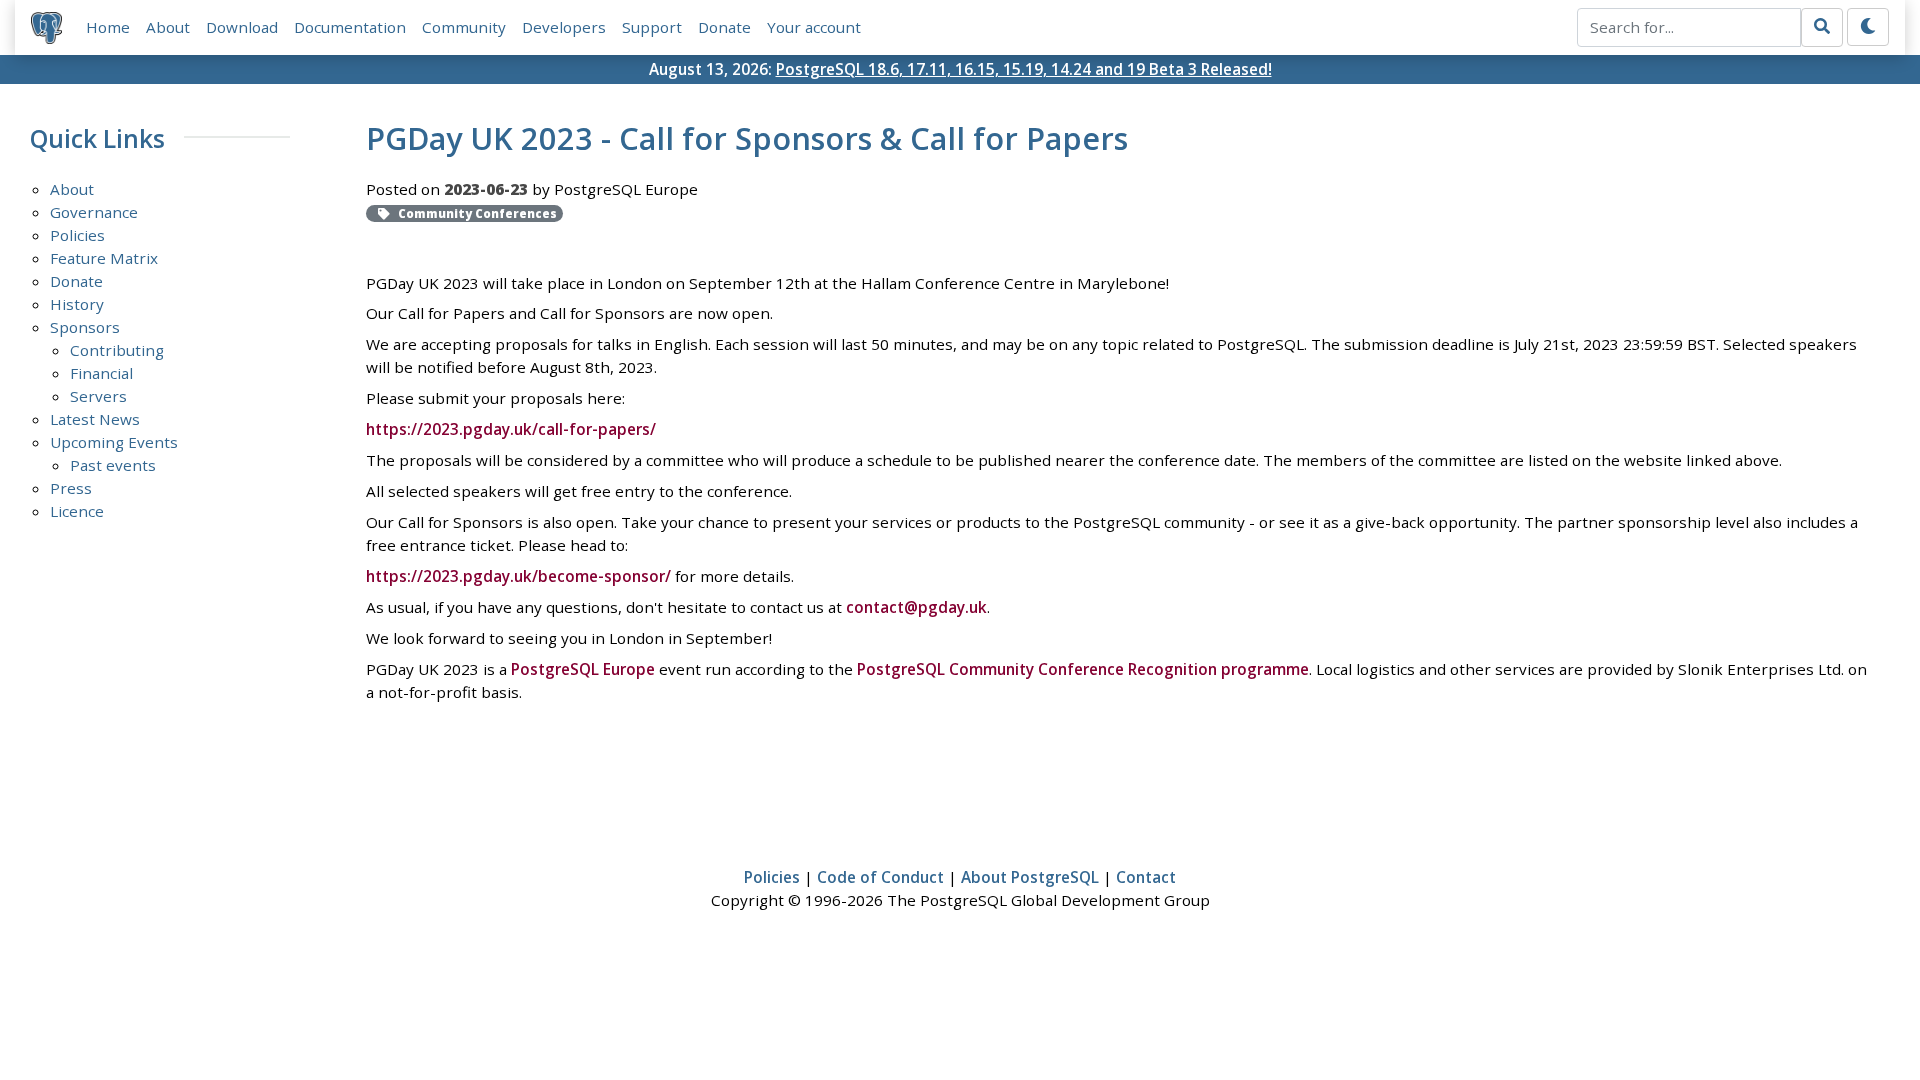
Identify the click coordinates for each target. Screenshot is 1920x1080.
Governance (94, 212)
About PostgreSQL (1030, 877)
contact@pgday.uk (916, 607)
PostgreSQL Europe (583, 669)
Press (71, 488)
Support (652, 27)
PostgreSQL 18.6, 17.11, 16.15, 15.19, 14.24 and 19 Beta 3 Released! (1024, 69)
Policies (77, 235)
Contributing (117, 350)
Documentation (350, 27)
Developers (564, 27)
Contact (1146, 877)
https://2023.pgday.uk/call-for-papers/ (511, 429)
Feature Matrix (104, 258)
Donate (724, 27)
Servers (98, 396)
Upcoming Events (114, 442)
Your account (814, 27)
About (168, 27)
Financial (101, 373)
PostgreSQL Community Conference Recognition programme (1083, 669)
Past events (113, 465)
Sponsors (85, 327)
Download (242, 27)
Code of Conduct (880, 877)
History (77, 304)
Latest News (95, 419)
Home (108, 27)
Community (464, 27)
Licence (77, 511)
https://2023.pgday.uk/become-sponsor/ (518, 576)
